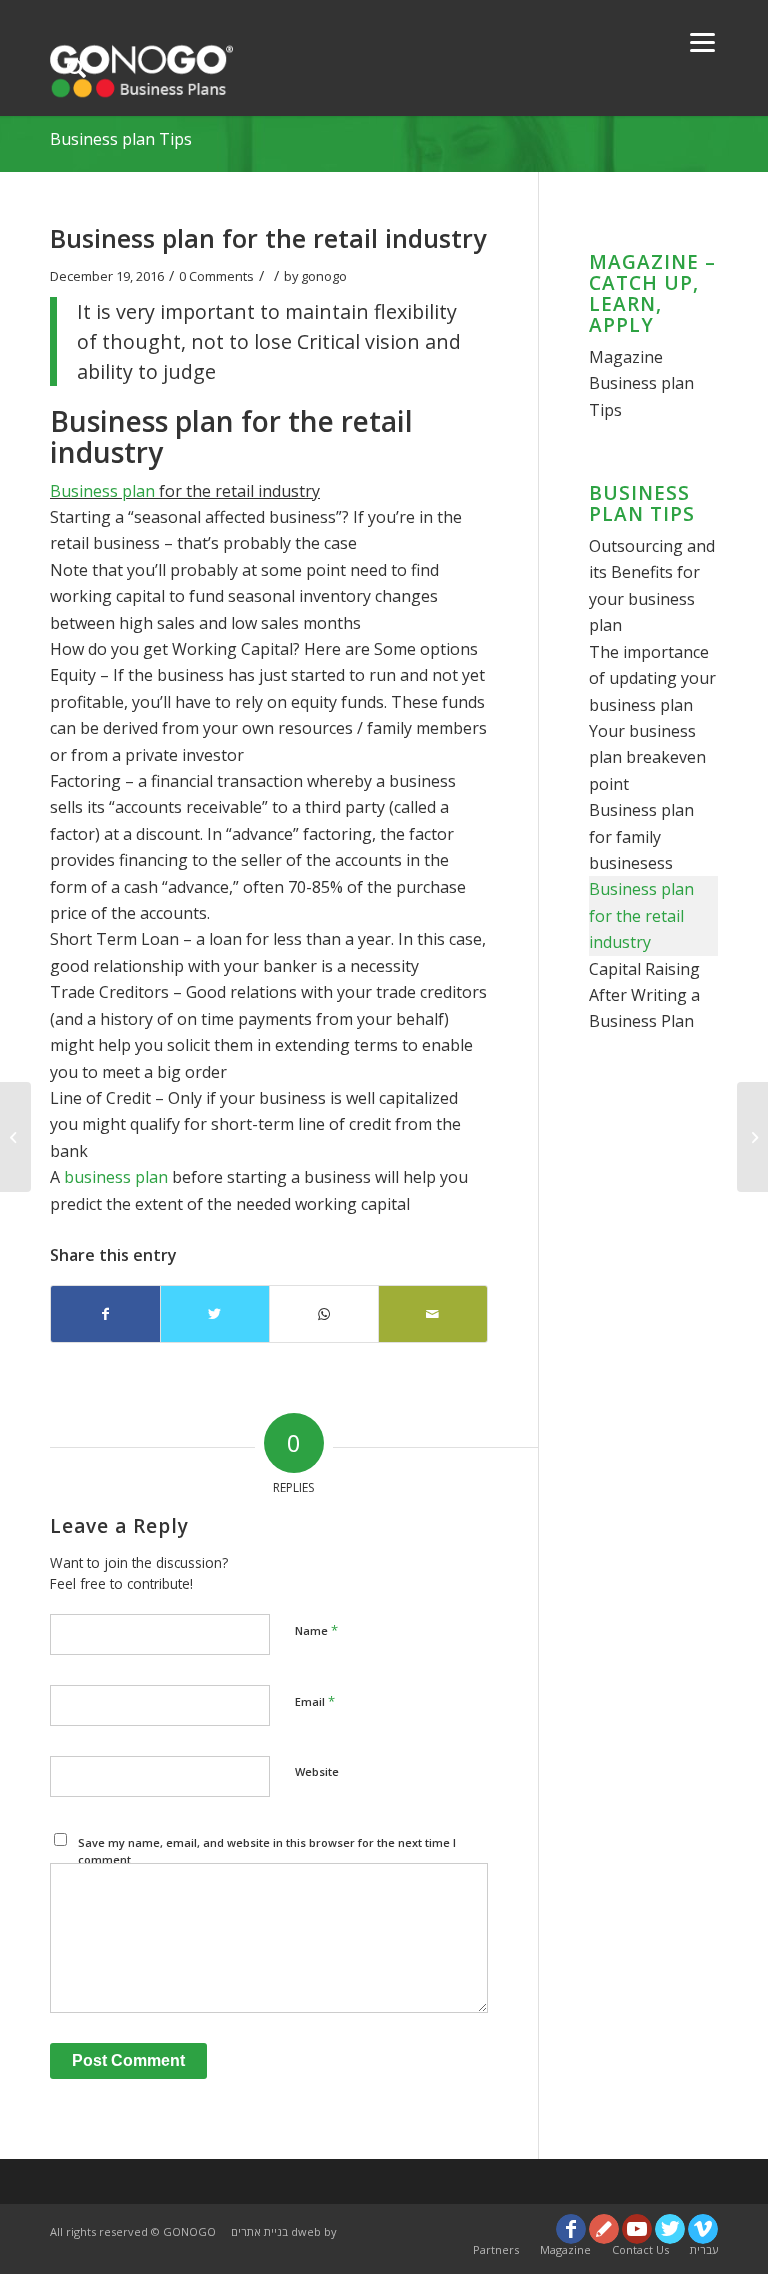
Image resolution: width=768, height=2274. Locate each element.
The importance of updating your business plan (652, 678)
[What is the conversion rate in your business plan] (15, 1137)
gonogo (324, 276)
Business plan (102, 491)
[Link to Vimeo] (703, 2229)
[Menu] (702, 40)
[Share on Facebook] (105, 1314)
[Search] (76, 67)
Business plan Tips (121, 139)
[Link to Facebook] (571, 2229)
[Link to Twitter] (670, 2229)
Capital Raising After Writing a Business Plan (644, 995)
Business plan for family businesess (641, 836)
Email (315, 1701)
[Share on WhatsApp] (324, 1314)
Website (317, 1771)
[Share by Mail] (433, 1314)
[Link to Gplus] (604, 2229)
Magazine (626, 357)
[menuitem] (496, 2250)
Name (316, 1630)
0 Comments (216, 276)
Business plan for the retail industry (641, 915)
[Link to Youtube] (637, 2229)
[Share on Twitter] (215, 1314)
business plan (118, 1177)
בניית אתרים (259, 2231)
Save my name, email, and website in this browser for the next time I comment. (267, 1851)
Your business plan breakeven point (647, 757)
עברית (704, 2249)
